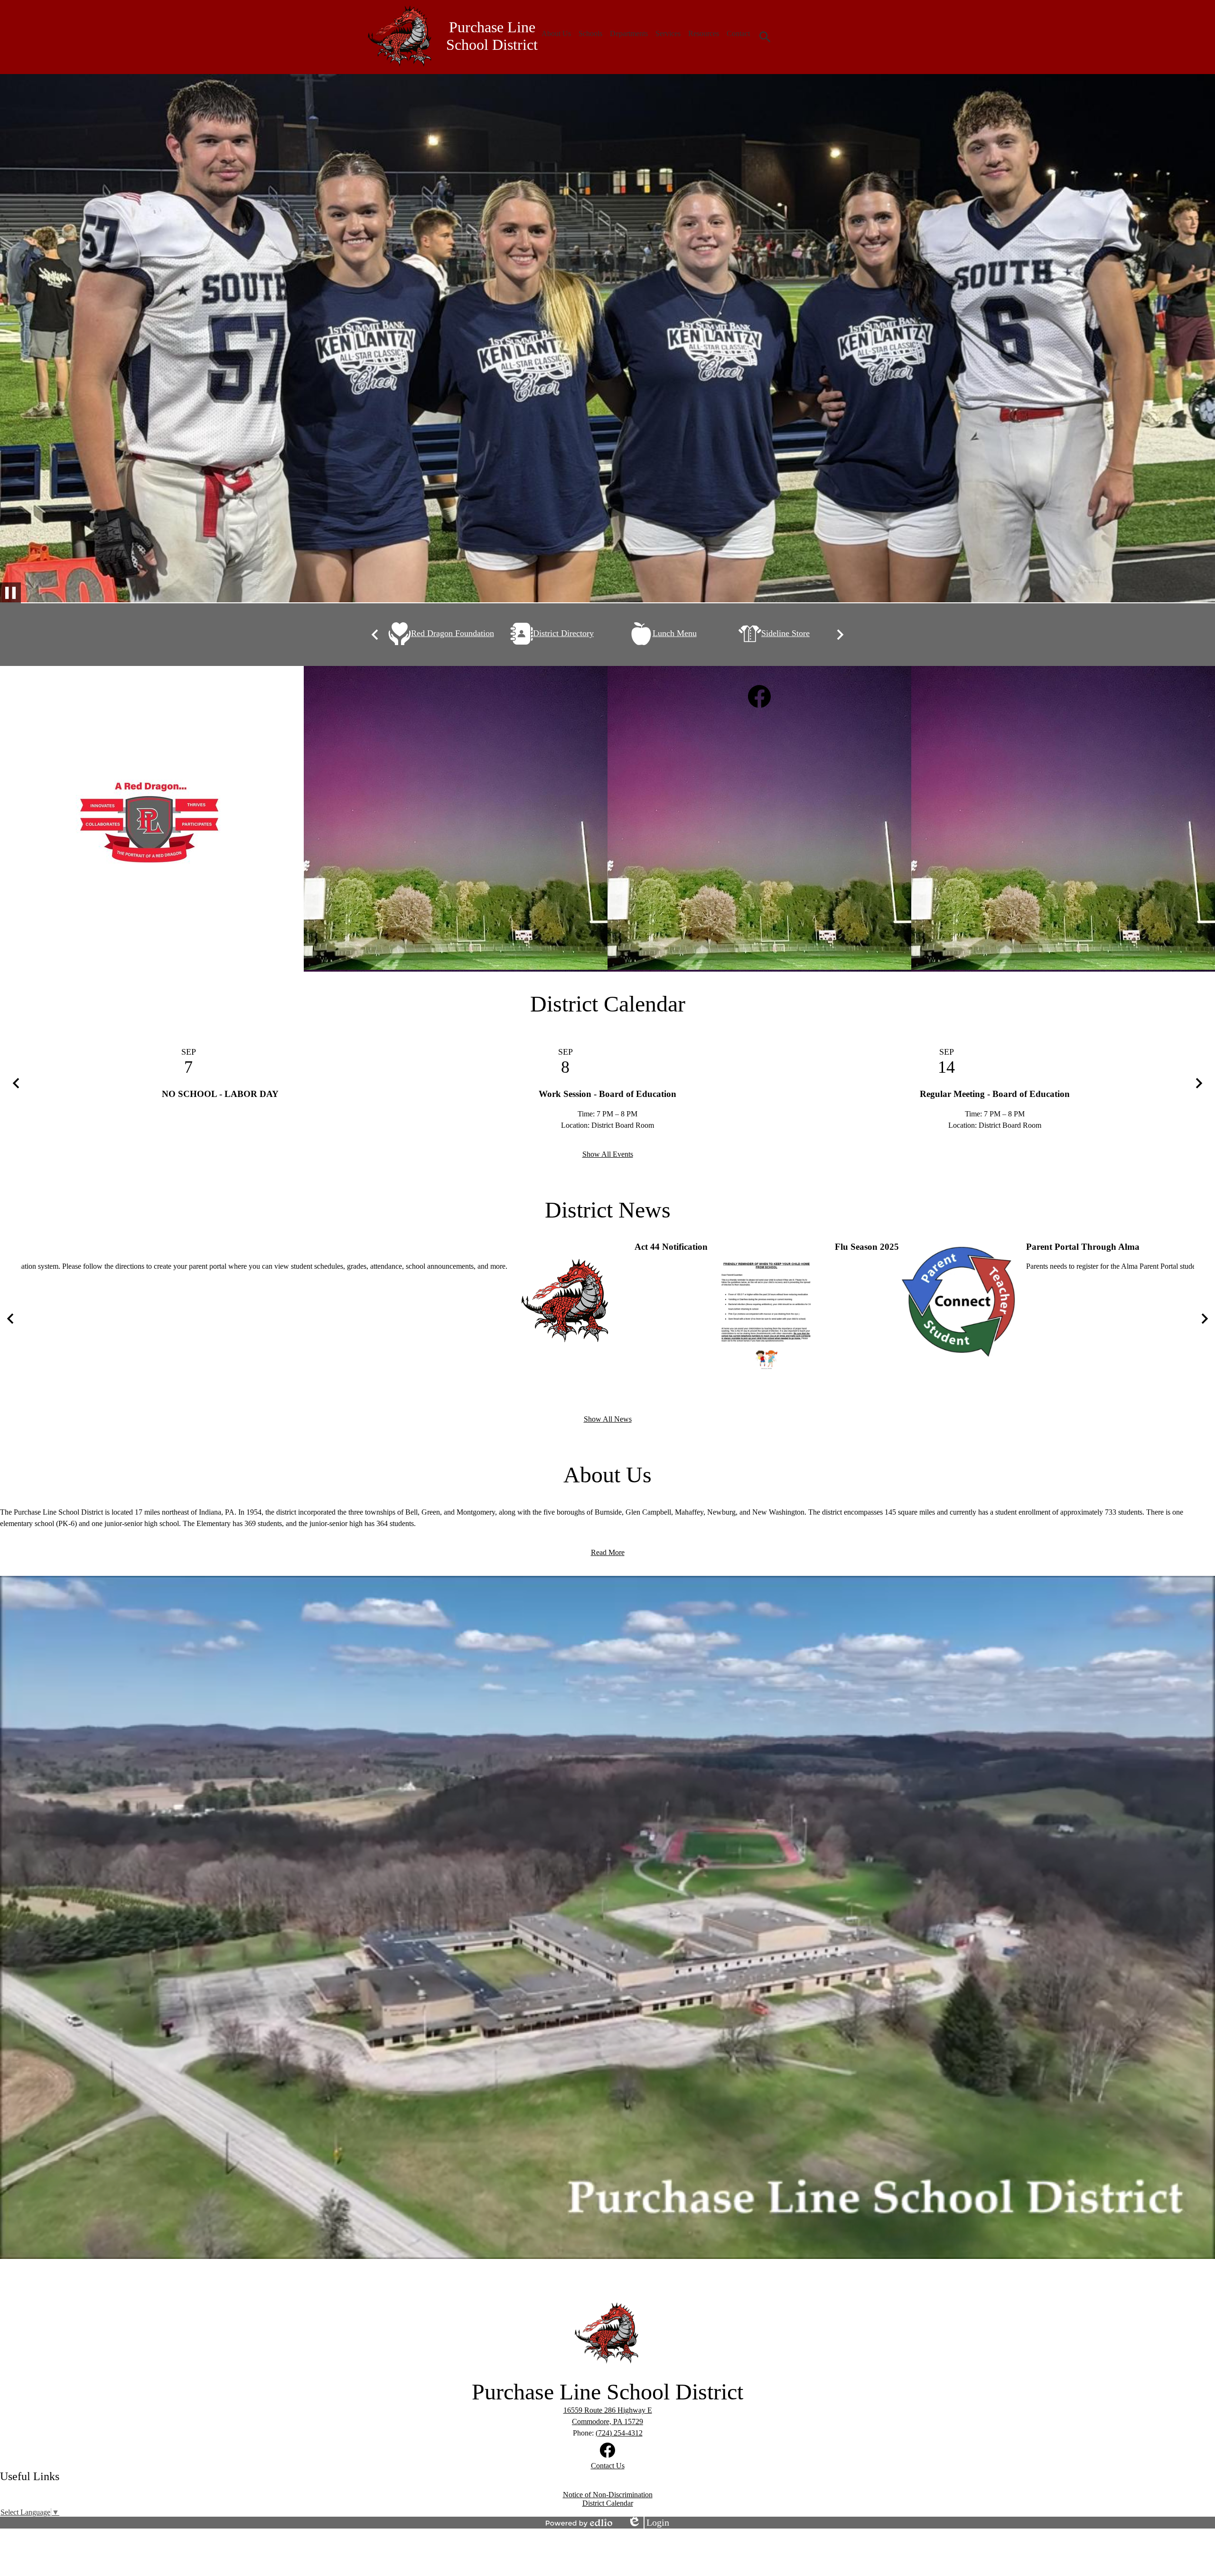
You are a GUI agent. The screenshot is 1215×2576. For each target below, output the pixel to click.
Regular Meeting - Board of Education (995, 1094)
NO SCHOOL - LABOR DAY (220, 1094)
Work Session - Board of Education (607, 1094)
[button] (556, 34)
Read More (608, 1552)
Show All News (608, 1419)
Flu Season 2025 (867, 1247)
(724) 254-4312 (619, 2433)
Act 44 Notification (671, 1247)
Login (648, 2523)
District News (608, 1210)
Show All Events (608, 1154)
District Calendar (608, 1004)
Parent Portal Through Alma (1083, 1247)
